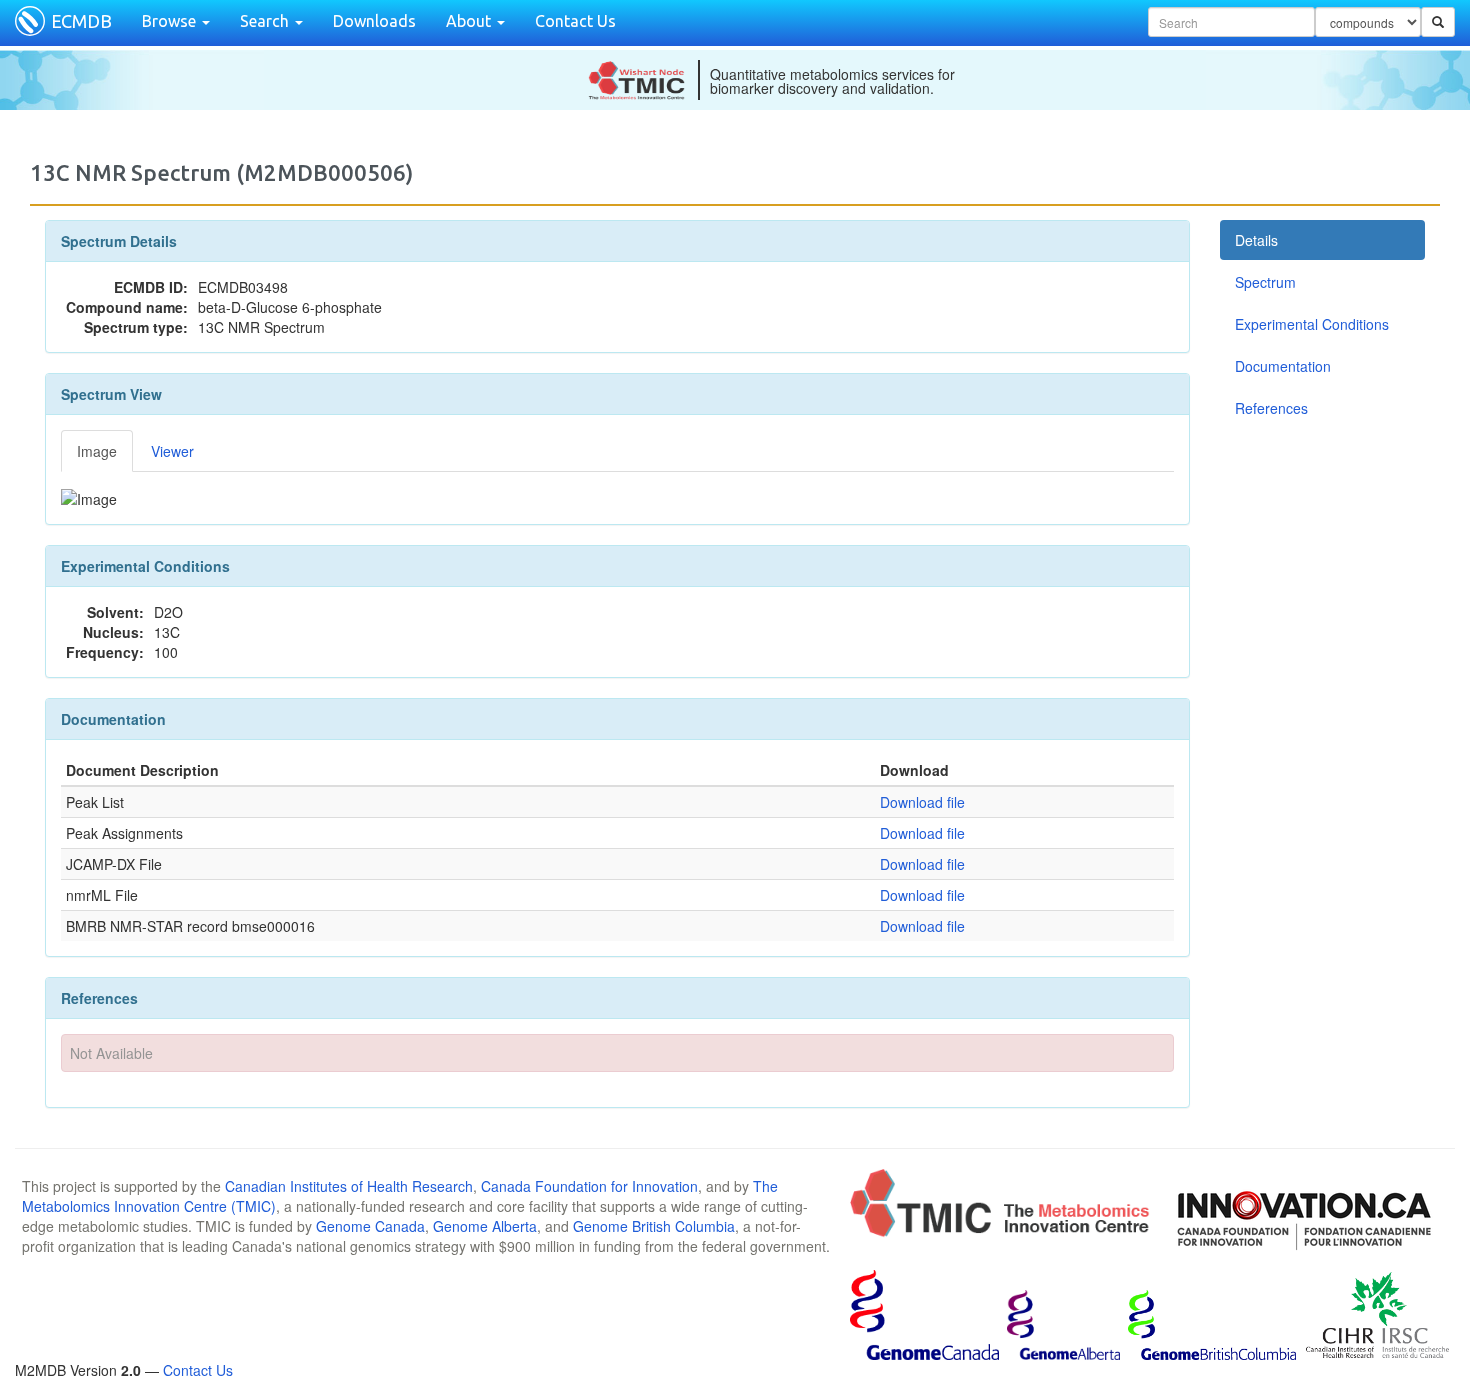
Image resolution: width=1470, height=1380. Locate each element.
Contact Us (575, 21)
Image (97, 451)
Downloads (374, 21)
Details (1256, 240)
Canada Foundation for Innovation (589, 1186)
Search (266, 21)
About (470, 21)
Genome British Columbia (654, 1226)
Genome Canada (370, 1226)
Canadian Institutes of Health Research (349, 1186)
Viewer (172, 451)
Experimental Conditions (1312, 324)
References (1271, 408)
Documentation (1283, 366)
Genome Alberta (485, 1226)
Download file (922, 802)
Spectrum (1265, 282)
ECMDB (81, 21)
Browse (171, 21)
